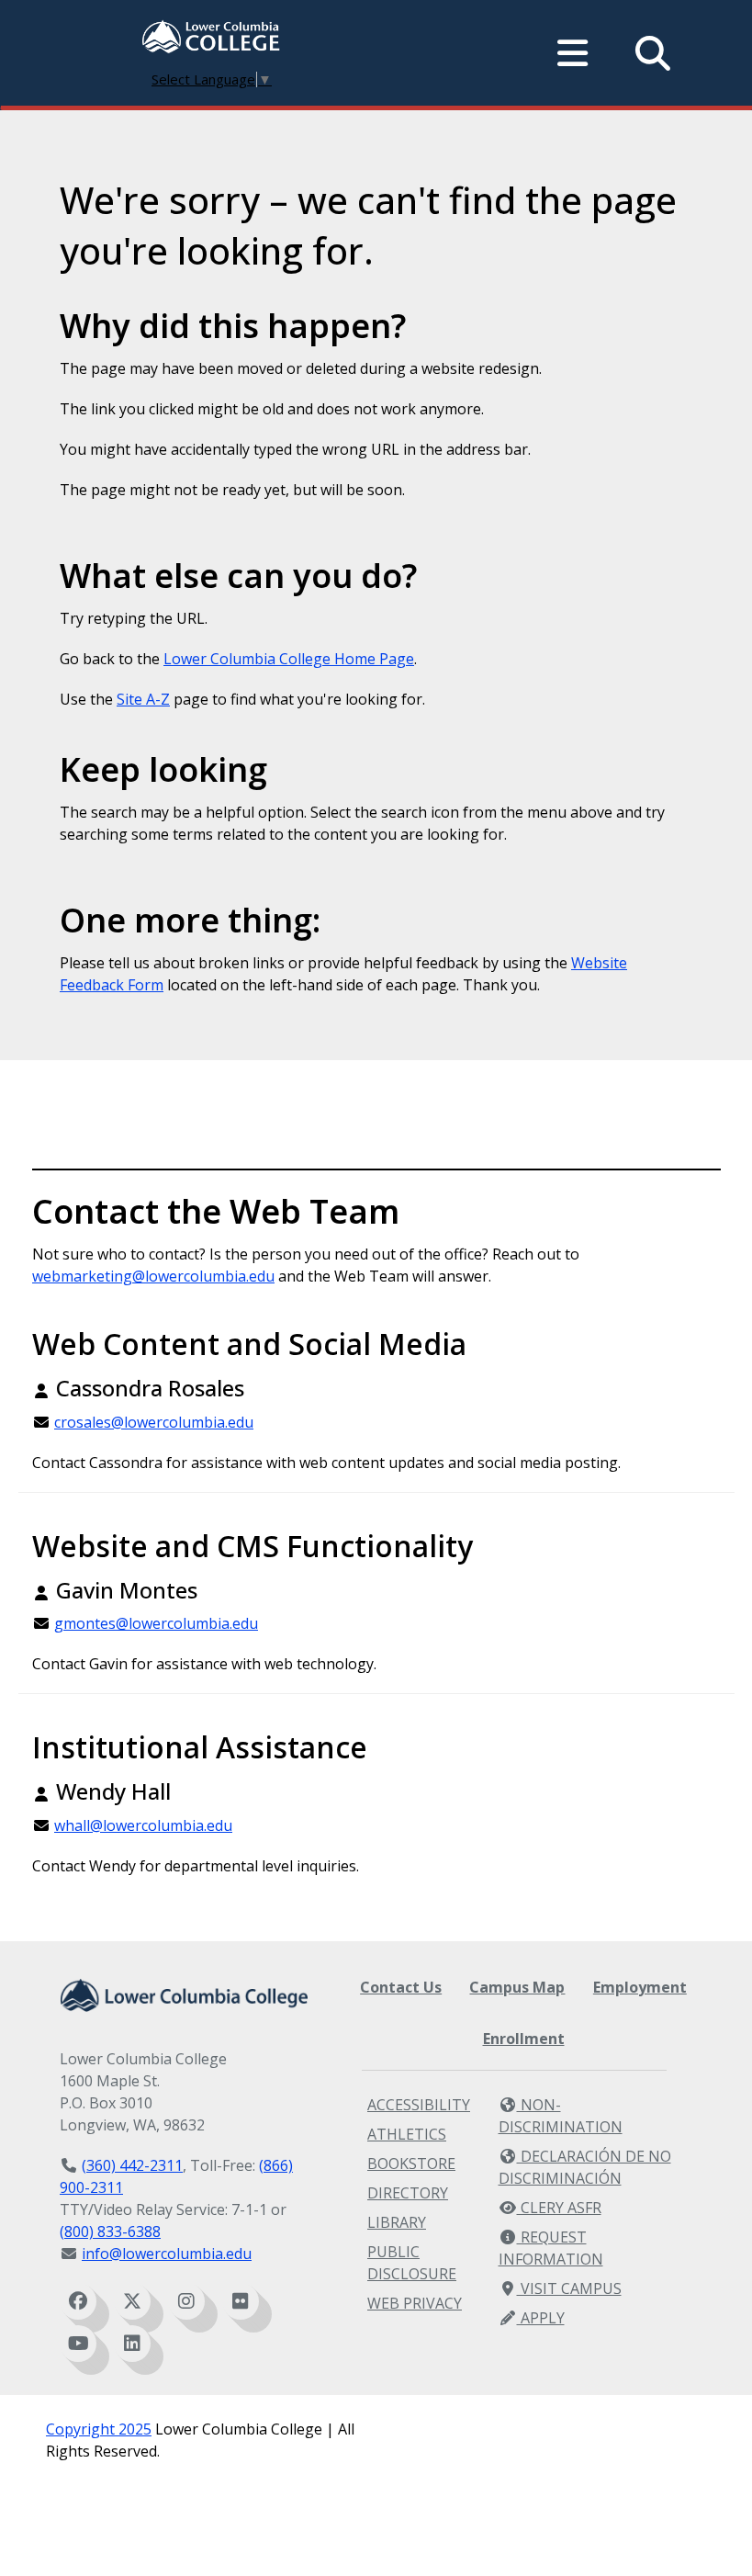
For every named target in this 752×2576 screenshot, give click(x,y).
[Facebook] (78, 2301)
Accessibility (419, 2105)
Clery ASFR (559, 2208)
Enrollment (524, 2039)
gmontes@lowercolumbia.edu (156, 1623)
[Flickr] (241, 2301)
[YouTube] (78, 2344)
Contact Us (401, 1987)
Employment (640, 1987)
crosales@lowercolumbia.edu (154, 1422)
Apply (541, 2318)
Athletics (407, 2134)
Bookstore (411, 2164)
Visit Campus (569, 2288)
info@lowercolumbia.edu (167, 2254)
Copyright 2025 (99, 2429)
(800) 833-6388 (110, 2231)
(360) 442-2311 (132, 2165)
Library (397, 2222)
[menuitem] (211, 39)
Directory (408, 2193)
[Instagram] (186, 2301)
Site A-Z (143, 699)
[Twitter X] (132, 2301)
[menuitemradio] (573, 53)
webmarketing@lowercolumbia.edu (153, 1276)
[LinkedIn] (132, 2344)
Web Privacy (415, 2303)
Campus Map (517, 1987)
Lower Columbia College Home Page (289, 659)
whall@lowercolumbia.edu (143, 1825)
